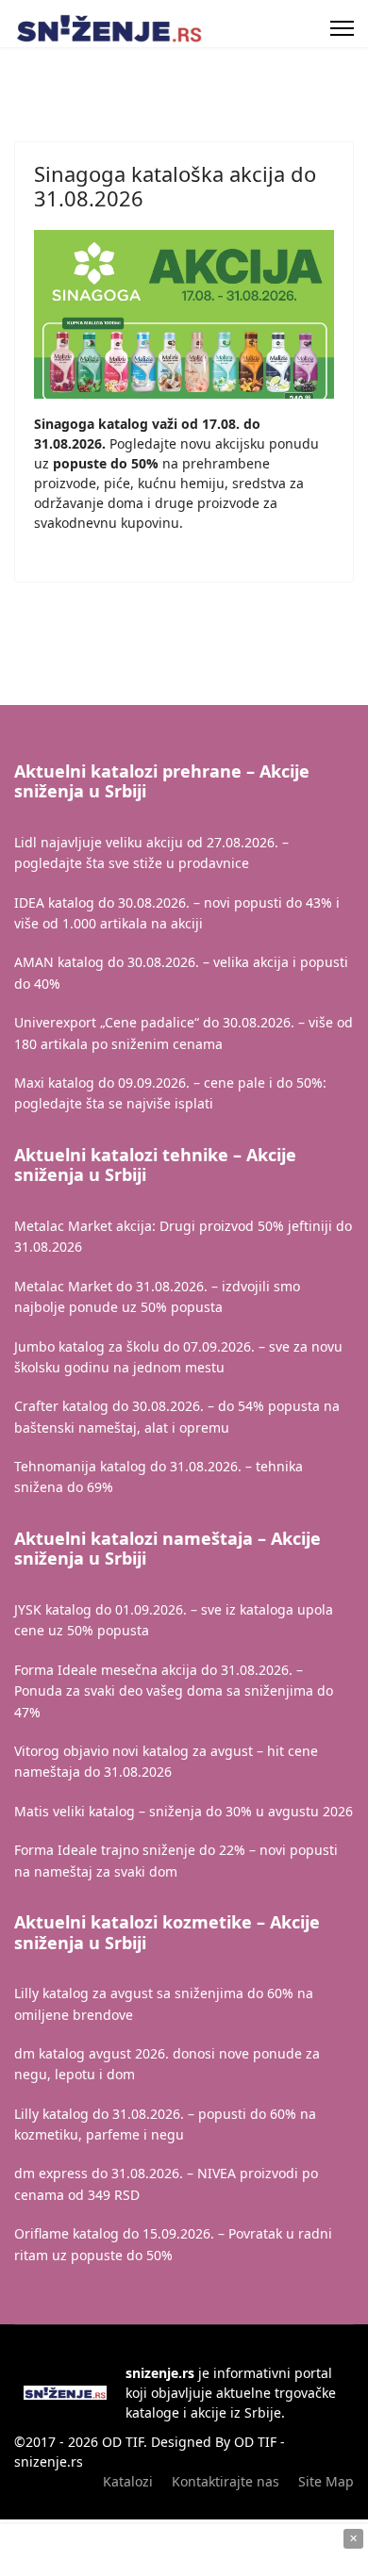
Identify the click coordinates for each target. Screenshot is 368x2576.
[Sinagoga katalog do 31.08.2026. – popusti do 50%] (184, 314)
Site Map (326, 2481)
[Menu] (342, 28)
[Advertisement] (184, 2551)
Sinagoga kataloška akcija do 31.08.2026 (175, 186)
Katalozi (128, 2481)
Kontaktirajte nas (226, 2481)
